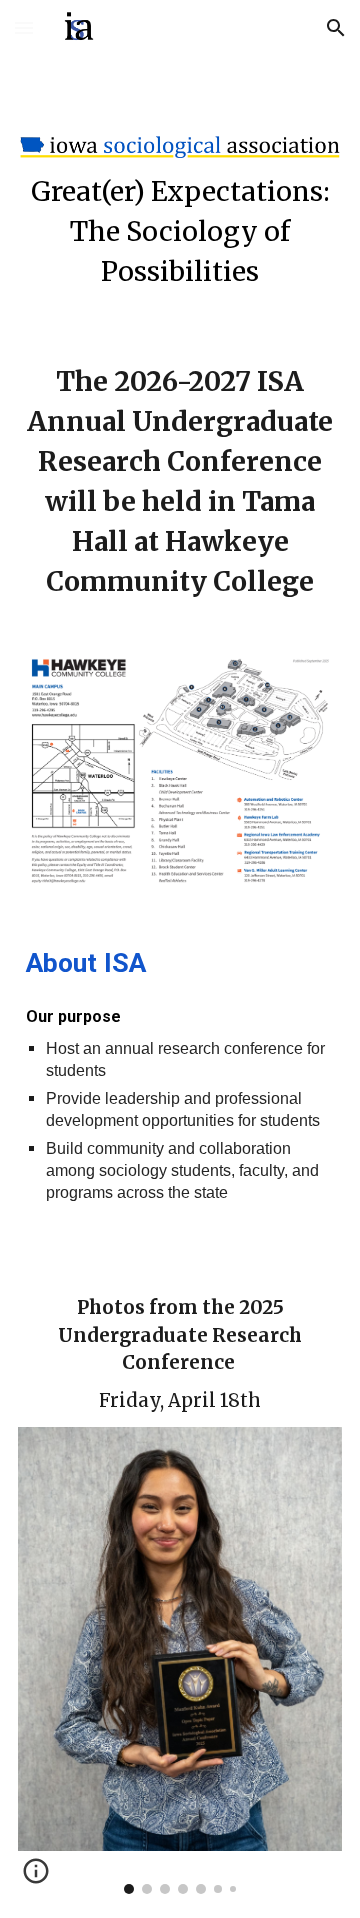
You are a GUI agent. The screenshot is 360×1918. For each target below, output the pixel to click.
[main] (180, 232)
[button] (24, 27)
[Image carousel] (180, 1660)
